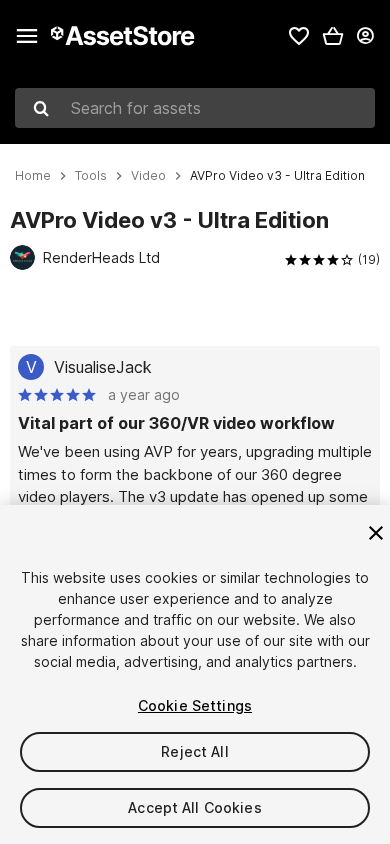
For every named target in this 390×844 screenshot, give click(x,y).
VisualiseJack (103, 367)
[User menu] (365, 36)
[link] (299, 36)
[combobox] (195, 108)
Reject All (194, 751)
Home (33, 176)
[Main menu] (27, 36)
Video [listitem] (148, 176)
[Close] (376, 533)
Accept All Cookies (195, 807)
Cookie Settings (195, 705)
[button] (333, 36)
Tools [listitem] (91, 176)
